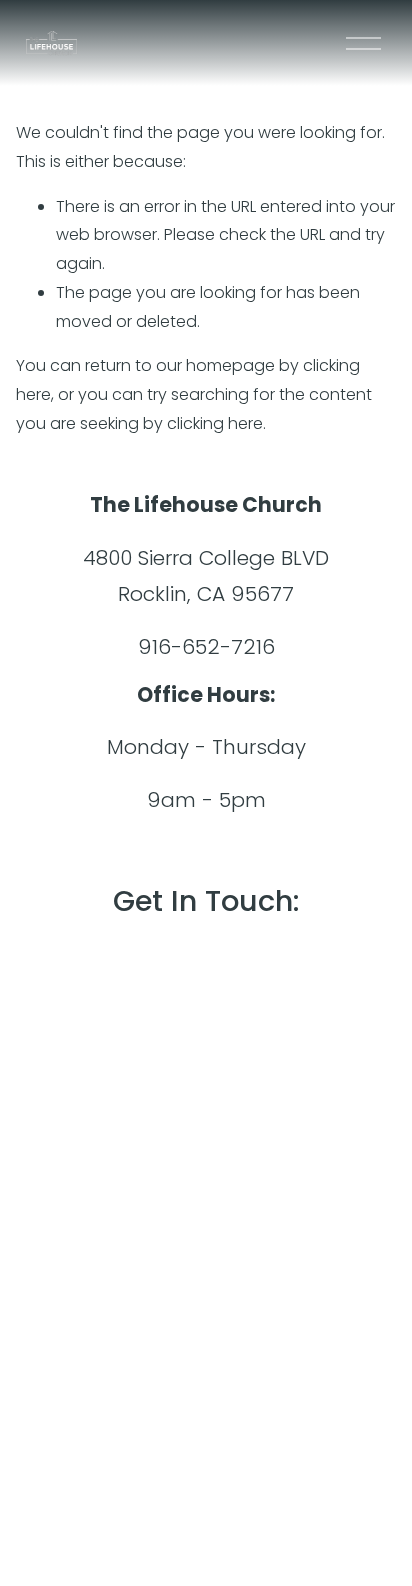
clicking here (215, 423)
